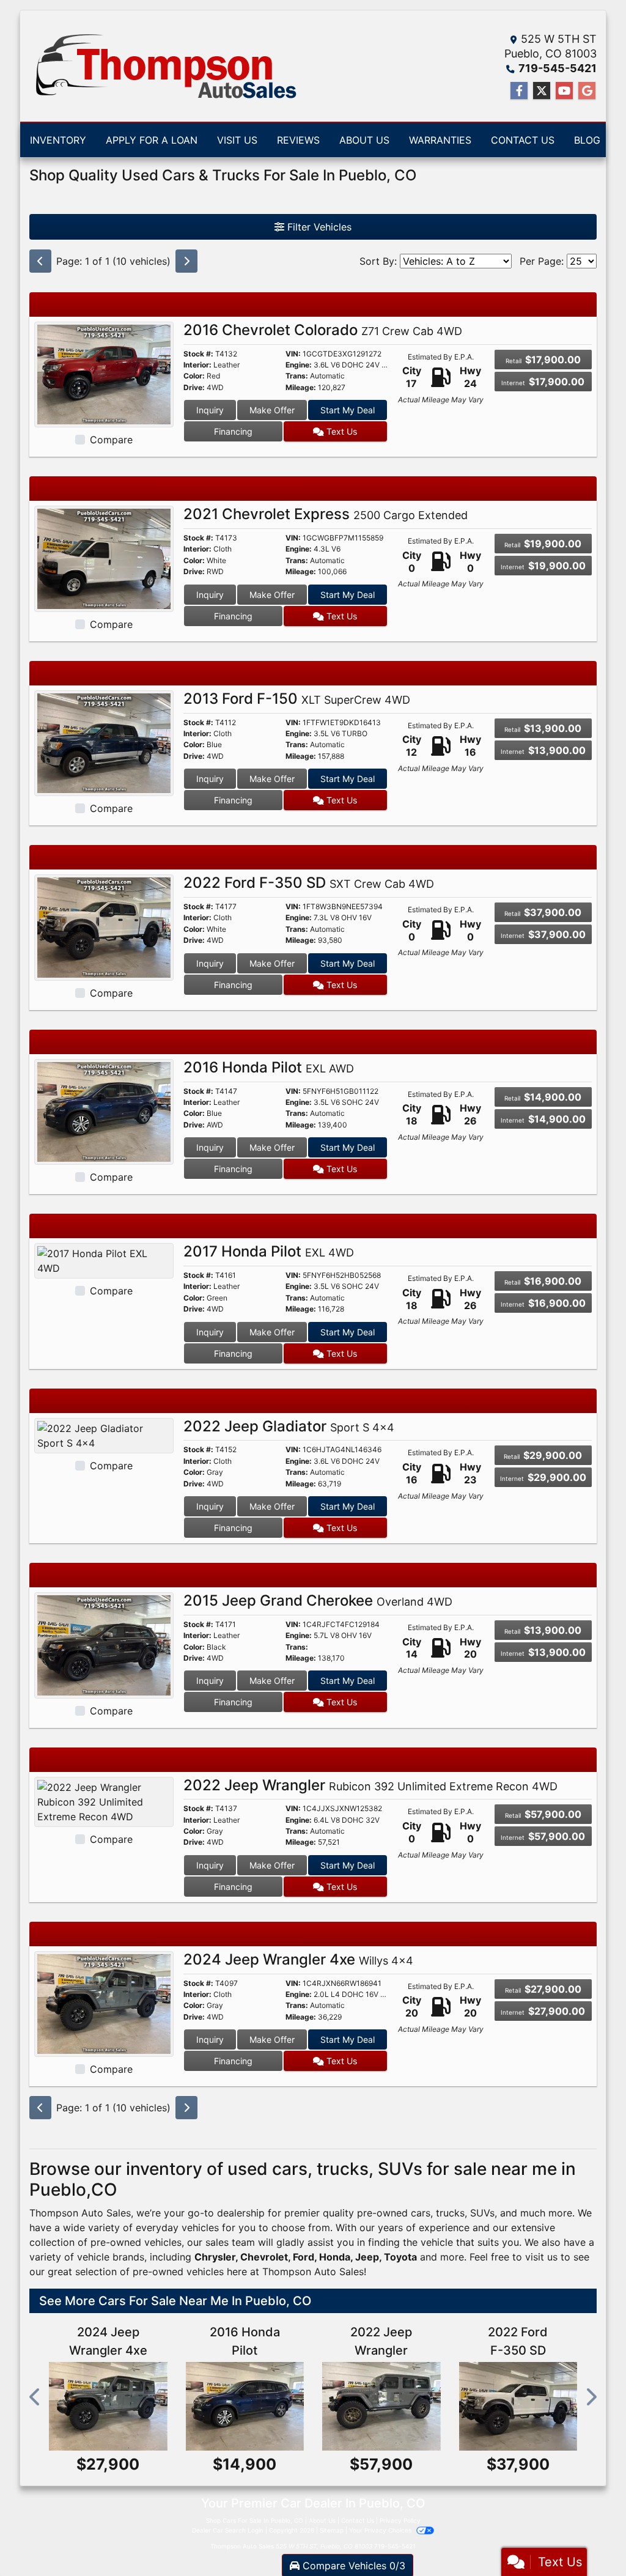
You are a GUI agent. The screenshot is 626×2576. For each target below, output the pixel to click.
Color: (194, 376)
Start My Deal (348, 410)
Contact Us (358, 2520)
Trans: (297, 376)
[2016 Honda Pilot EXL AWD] (104, 1111)
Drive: (194, 388)
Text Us (341, 431)
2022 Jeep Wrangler (370, 1785)
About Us (322, 2520)
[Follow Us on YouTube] (564, 91)
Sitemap (332, 2530)
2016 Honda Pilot (269, 1067)
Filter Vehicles (318, 227)
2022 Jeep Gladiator (289, 1426)
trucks (450, 2213)
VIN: (293, 354)
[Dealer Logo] (164, 66)
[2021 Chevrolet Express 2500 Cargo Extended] (104, 558)
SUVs (482, 2213)
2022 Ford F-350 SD (309, 883)
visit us (541, 2257)
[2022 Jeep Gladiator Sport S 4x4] (104, 1434)
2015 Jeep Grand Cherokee (318, 1600)
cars (421, 2213)
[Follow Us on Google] (587, 91)
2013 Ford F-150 (297, 699)
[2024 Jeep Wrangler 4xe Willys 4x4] (104, 2003)
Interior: (197, 365)
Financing (233, 431)
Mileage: (301, 388)
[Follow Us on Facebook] (519, 91)
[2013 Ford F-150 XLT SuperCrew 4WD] (104, 742)
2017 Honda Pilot (269, 1251)
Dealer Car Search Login (228, 2530)
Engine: (299, 365)
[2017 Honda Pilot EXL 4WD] (104, 1260)
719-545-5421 (558, 68)
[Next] (186, 261)
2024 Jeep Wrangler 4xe (298, 1959)
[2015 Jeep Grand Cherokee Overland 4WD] (104, 1644)
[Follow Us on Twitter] (542, 91)
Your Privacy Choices (381, 2530)
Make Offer (272, 410)
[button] (35, 2397)
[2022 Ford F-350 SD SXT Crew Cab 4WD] (104, 926)
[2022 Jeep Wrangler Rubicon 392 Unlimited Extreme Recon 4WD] (104, 1801)
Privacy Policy (400, 2520)
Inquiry (210, 410)
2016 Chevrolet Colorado (323, 330)
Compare (111, 440)
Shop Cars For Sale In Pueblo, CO (255, 2520)
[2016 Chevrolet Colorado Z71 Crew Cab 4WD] (104, 374)
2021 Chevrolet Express (326, 514)
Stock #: (198, 354)
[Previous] (40, 261)
